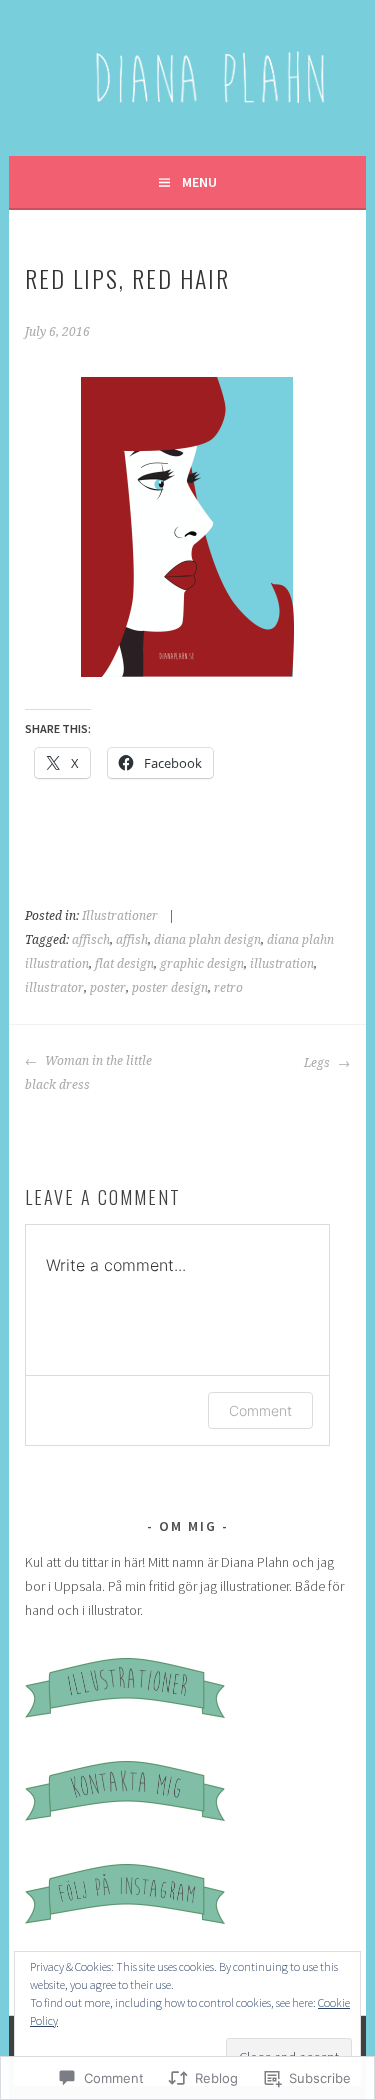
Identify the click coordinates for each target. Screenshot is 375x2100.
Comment (260, 1410)
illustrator (54, 988)
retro (228, 988)
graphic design (202, 964)
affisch (91, 940)
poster (108, 988)
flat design (124, 964)
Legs (318, 1063)
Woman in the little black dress (88, 1073)
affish (132, 940)
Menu (199, 182)
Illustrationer (120, 916)
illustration (282, 964)
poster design (170, 988)
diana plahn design (207, 940)
